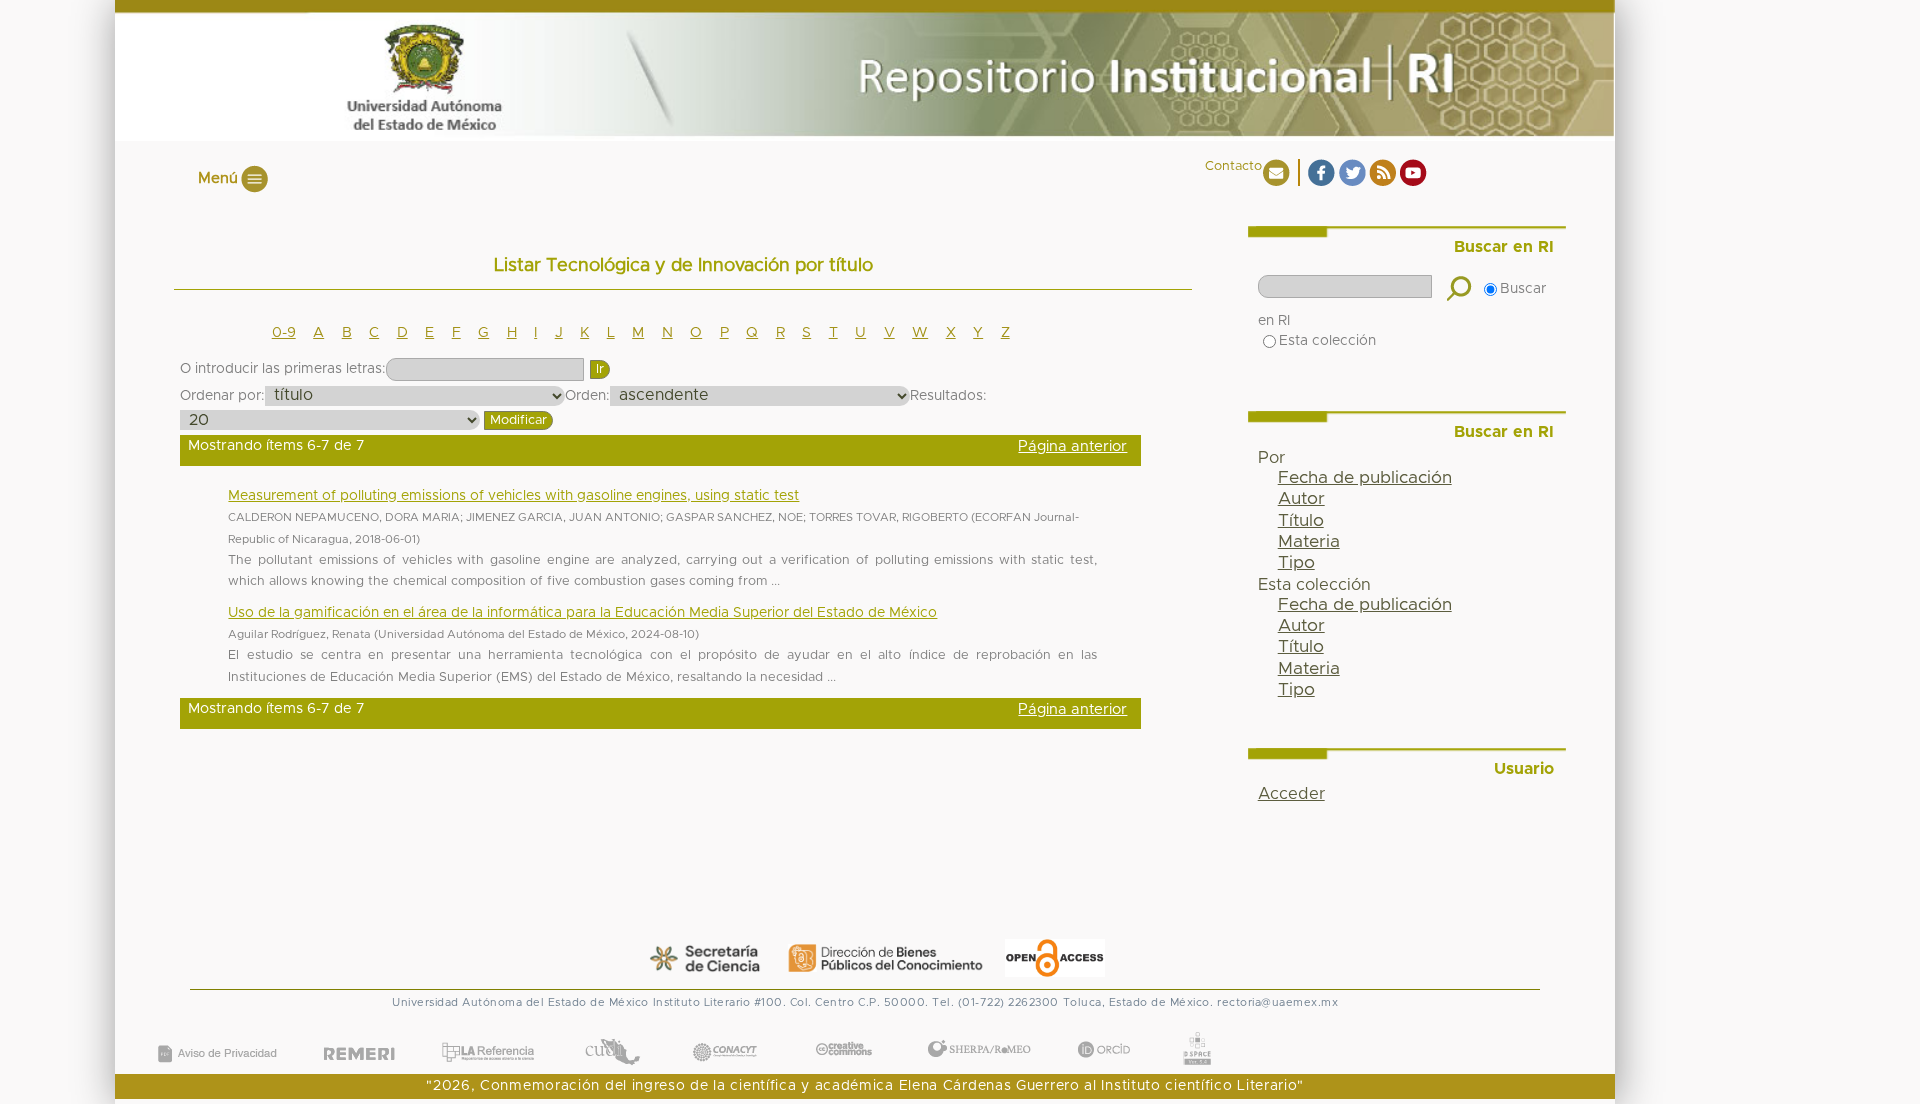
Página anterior (1072, 446)
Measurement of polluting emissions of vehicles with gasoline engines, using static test (513, 496)
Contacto (1233, 166)
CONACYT (725, 1031)
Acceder (1291, 794)
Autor (1301, 499)
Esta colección (1327, 341)
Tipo (1296, 563)
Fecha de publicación (1365, 478)
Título (1301, 521)
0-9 (284, 333)
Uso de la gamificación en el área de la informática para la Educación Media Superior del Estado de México (582, 613)
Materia (1309, 542)
